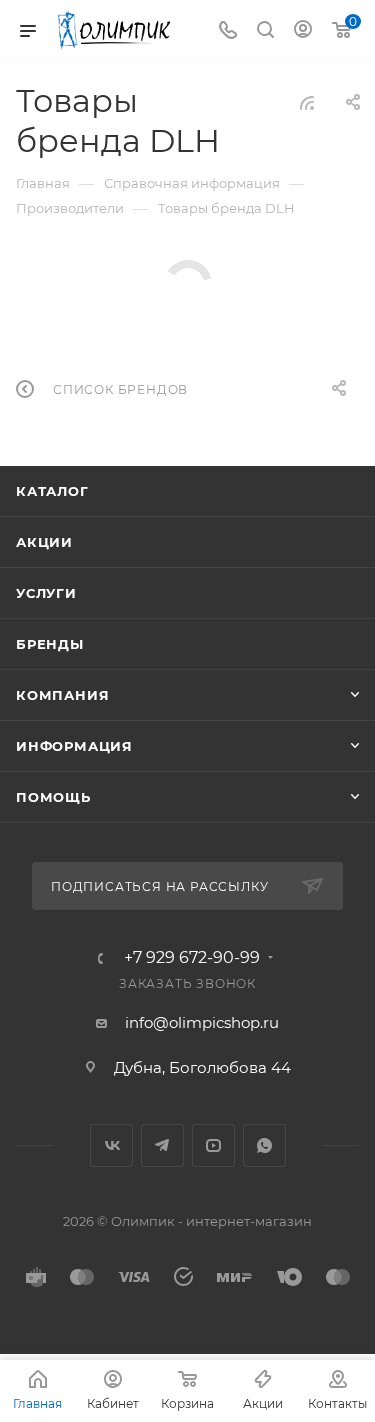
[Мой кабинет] (303, 31)
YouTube (213, 1145)
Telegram (162, 1145)
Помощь (53, 797)
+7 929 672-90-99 (192, 958)
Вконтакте (111, 1145)
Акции (44, 542)
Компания (62, 695)
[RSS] (307, 102)
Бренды (50, 644)
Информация (74, 746)
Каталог (52, 491)
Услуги (46, 593)
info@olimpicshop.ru (202, 1022)
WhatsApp (264, 1145)
